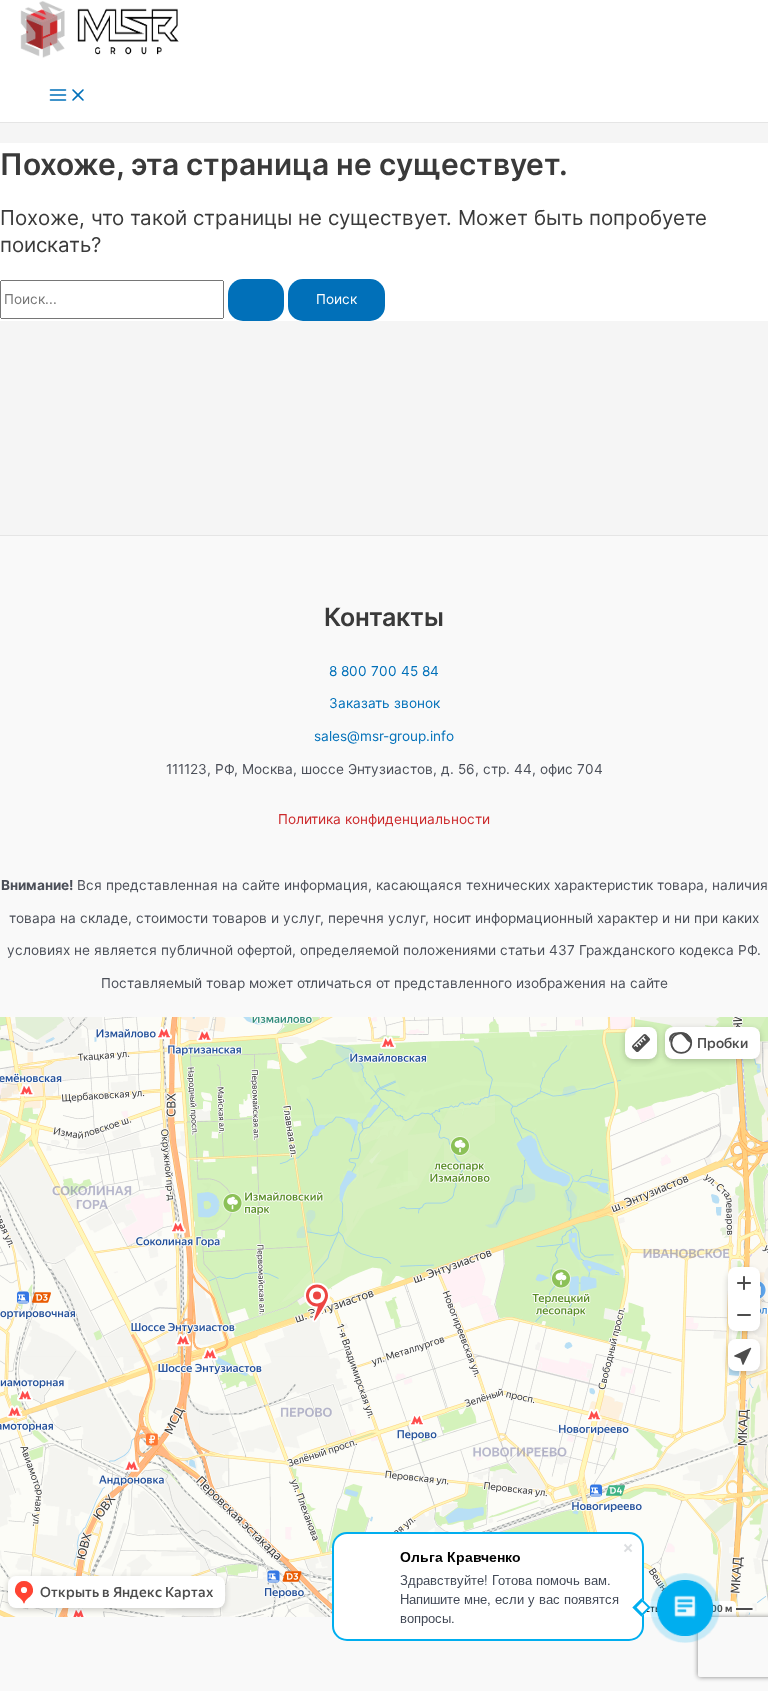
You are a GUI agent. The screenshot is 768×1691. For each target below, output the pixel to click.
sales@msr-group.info (384, 736)
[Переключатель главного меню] (68, 96)
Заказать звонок (384, 703)
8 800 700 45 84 (384, 671)
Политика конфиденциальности (384, 819)
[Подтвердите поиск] (256, 300)
